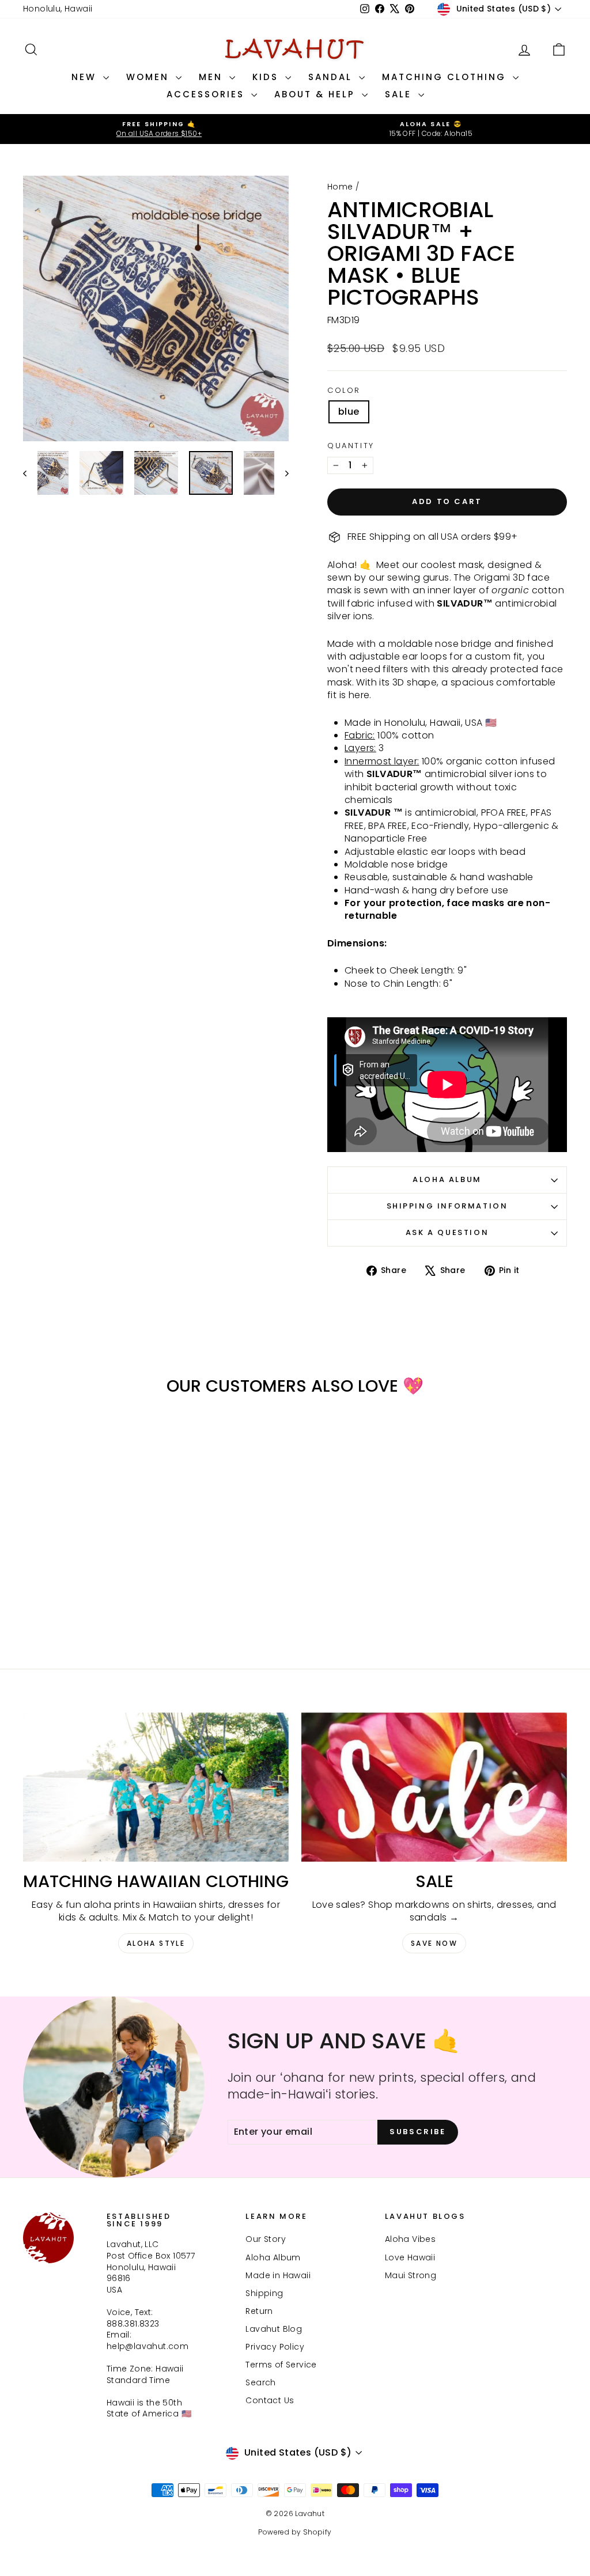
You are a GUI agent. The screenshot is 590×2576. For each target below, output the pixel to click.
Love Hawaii (410, 2257)
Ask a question (447, 1232)
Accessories (207, 94)
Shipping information (447, 1206)
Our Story (266, 2239)
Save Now (434, 1943)
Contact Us (270, 2400)
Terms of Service (281, 2365)
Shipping (264, 2293)
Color (344, 391)
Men (213, 77)
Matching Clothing (446, 77)
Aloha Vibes (410, 2239)
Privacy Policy (275, 2347)
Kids (267, 77)
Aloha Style (156, 1943)
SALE (400, 94)
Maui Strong (411, 2275)
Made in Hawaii (278, 2275)
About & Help (317, 94)
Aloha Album (447, 1179)
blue (349, 412)
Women (150, 77)
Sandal (332, 77)
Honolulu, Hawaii (58, 9)
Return (259, 2311)
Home (340, 187)
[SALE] (434, 1787)
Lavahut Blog (274, 2329)
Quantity (351, 446)
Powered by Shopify (295, 2532)
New (86, 77)
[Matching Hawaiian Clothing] (156, 1787)
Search (260, 2382)
